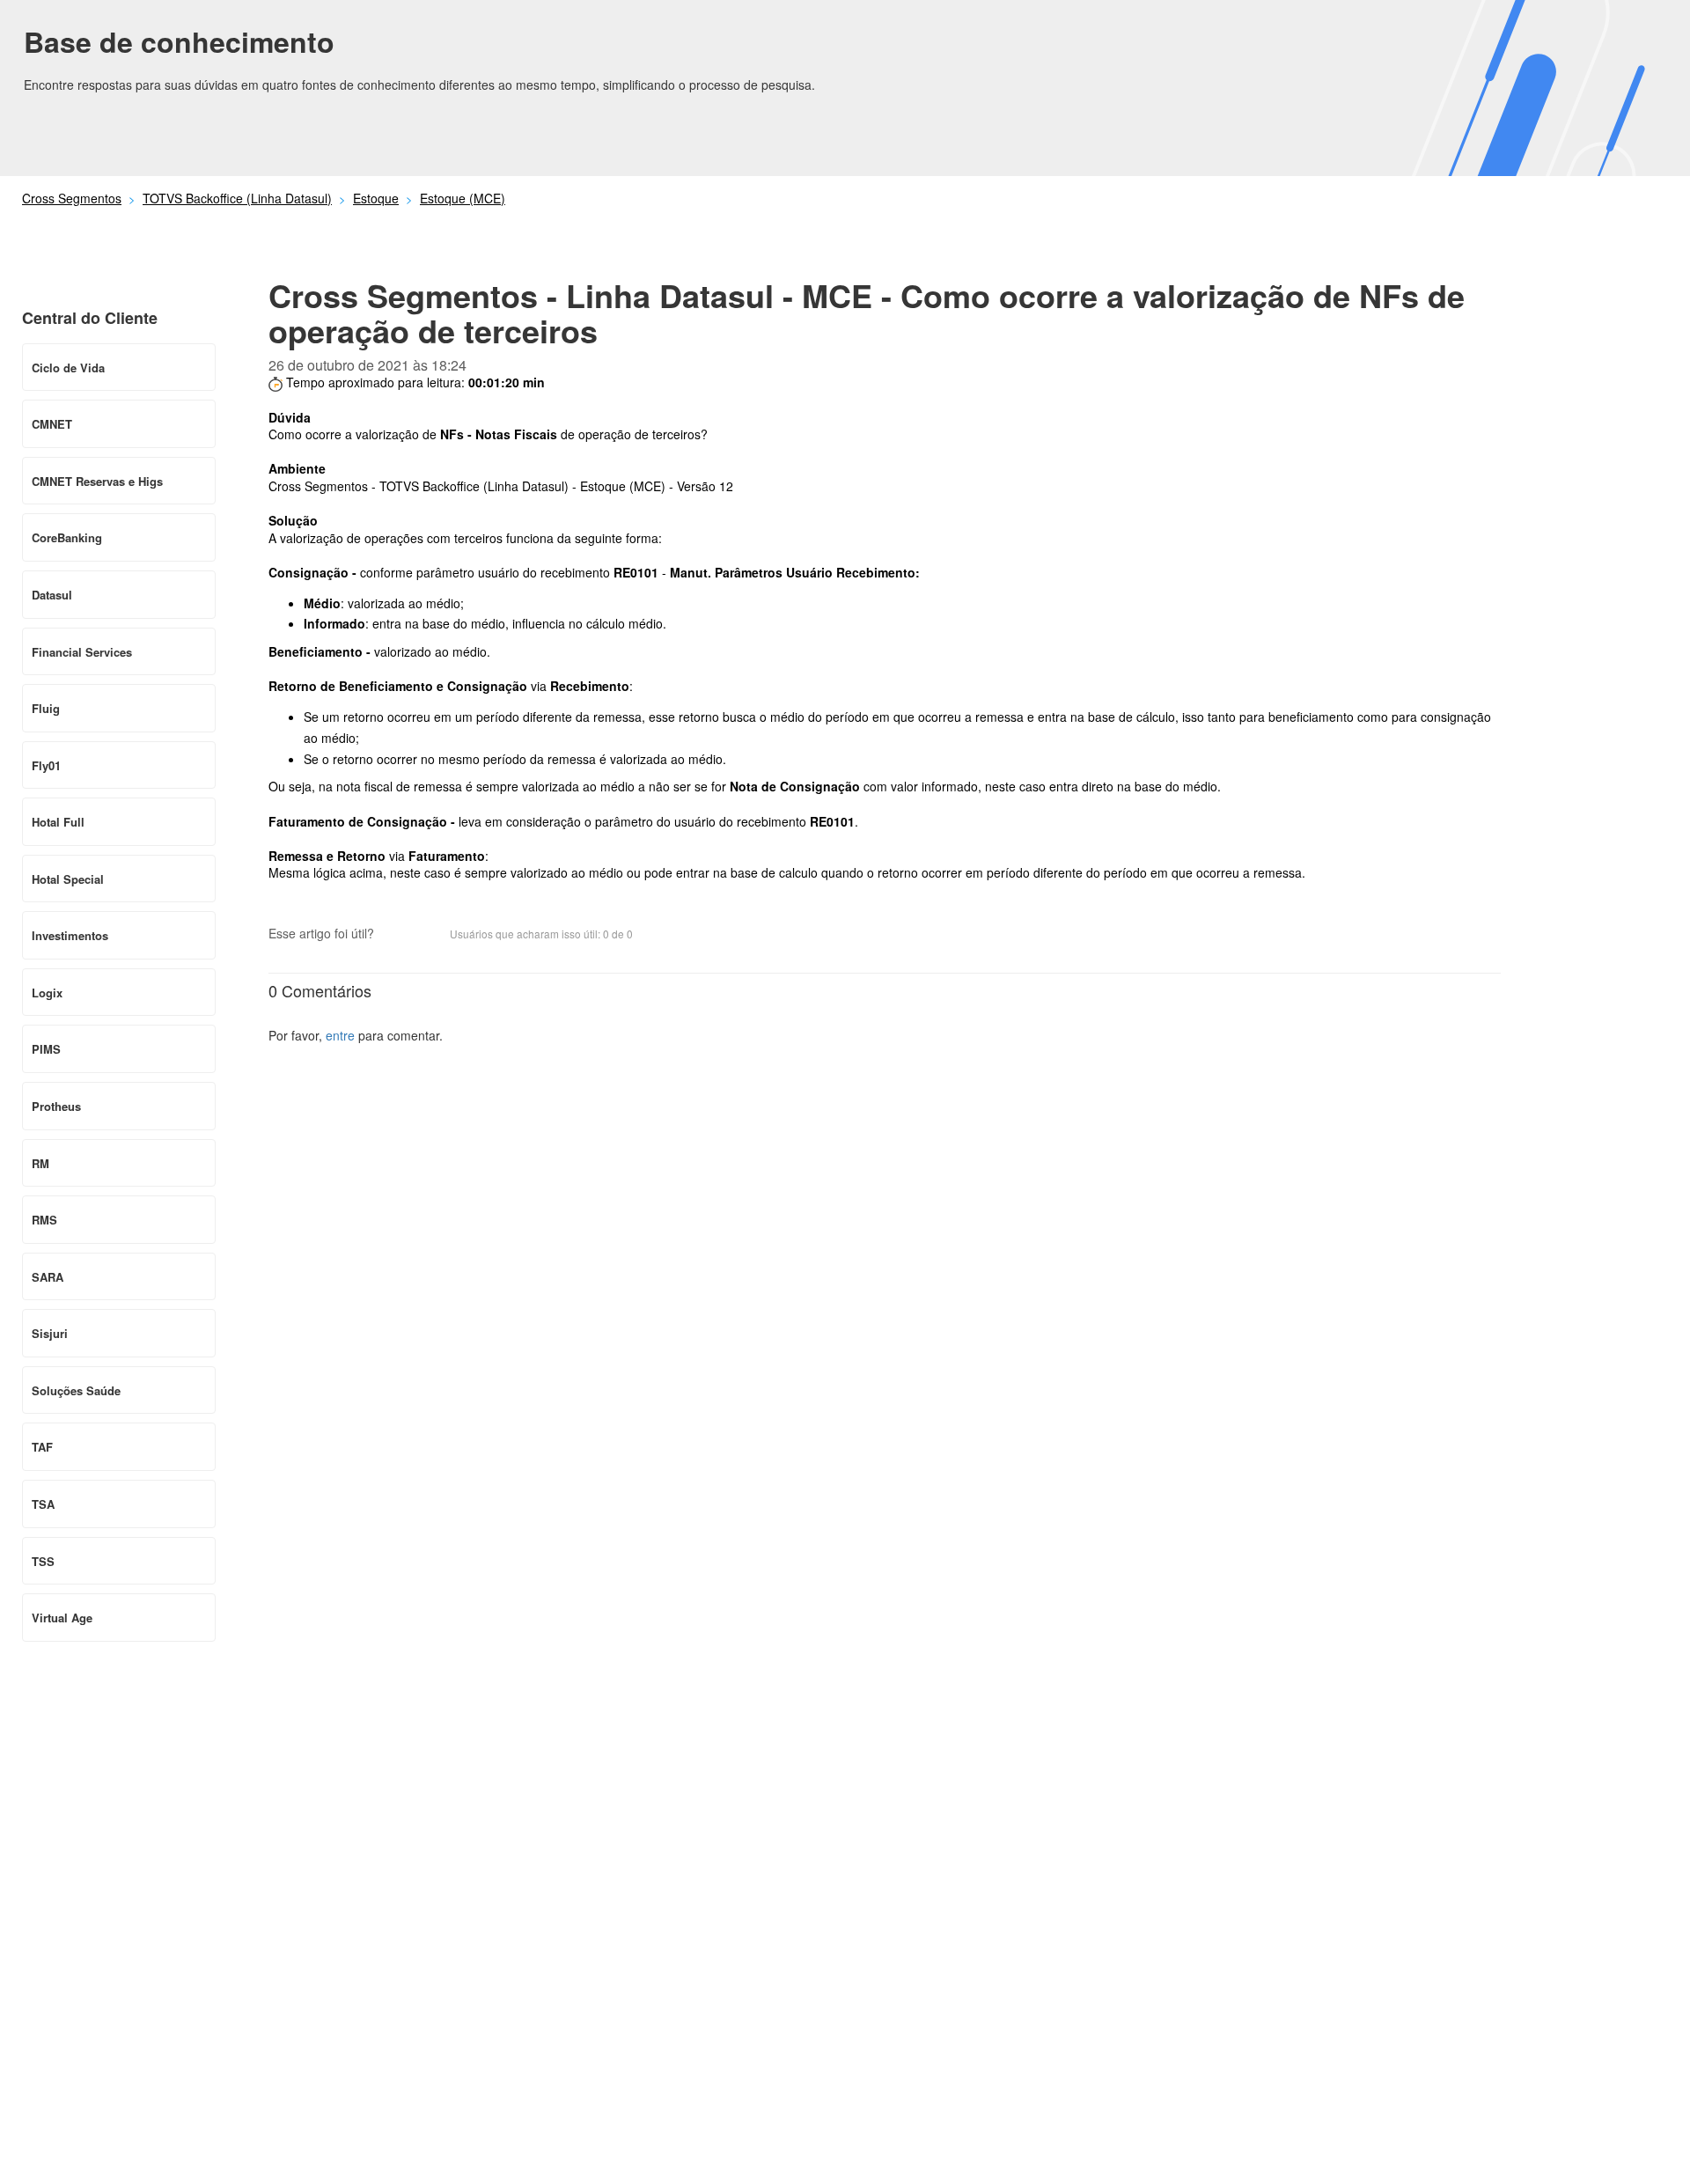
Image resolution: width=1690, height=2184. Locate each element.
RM (40, 1163)
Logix (47, 993)
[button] (396, 935)
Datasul (52, 595)
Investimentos (70, 935)
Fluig (46, 708)
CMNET (52, 424)
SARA (48, 1277)
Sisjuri (50, 1333)
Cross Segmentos (72, 198)
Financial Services (82, 652)
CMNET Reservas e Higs (97, 481)
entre (340, 1035)
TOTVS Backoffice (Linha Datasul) (237, 198)
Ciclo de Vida (68, 368)
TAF (42, 1447)
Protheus (56, 1106)
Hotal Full (58, 822)
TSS (43, 1561)
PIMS (46, 1049)
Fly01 (46, 765)
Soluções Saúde (76, 1390)
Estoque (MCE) (463, 198)
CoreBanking (67, 537)
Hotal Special (68, 879)
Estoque (376, 198)
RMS (44, 1220)
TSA (43, 1504)
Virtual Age (62, 1618)
